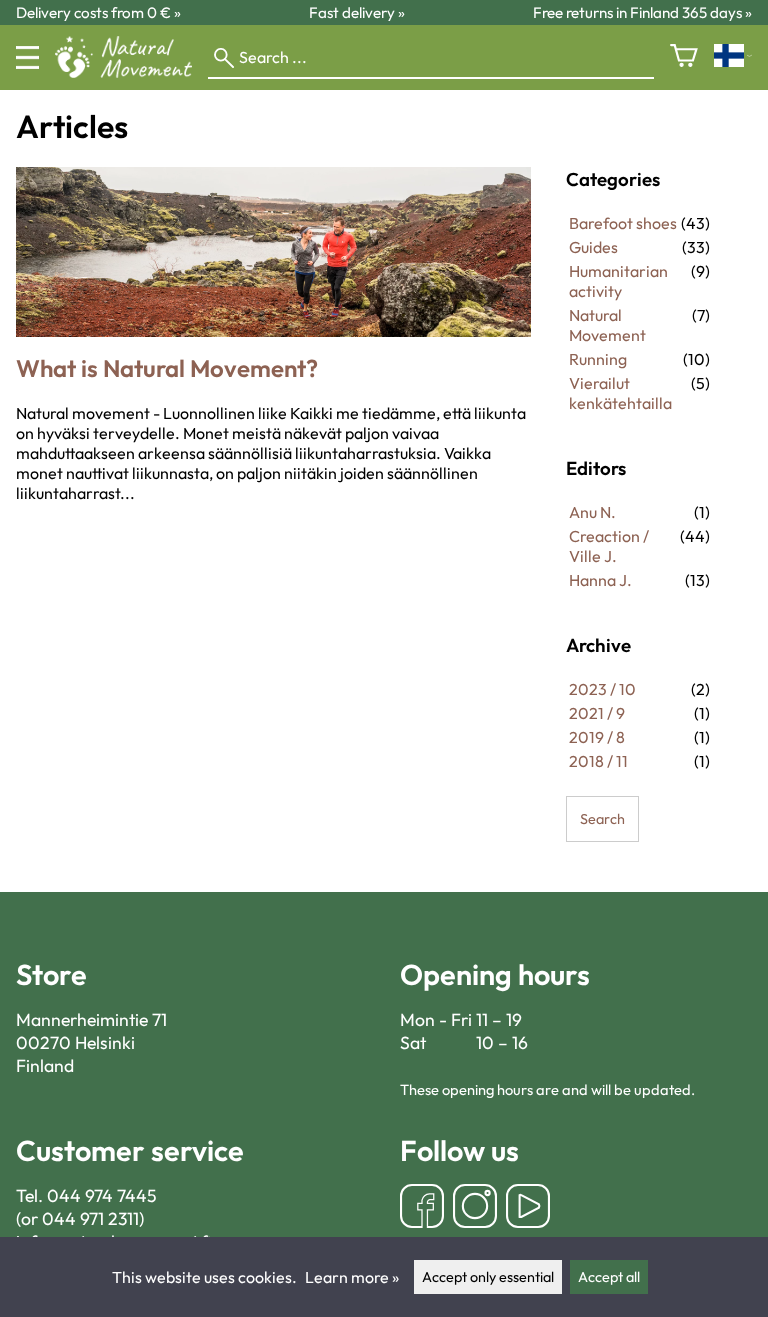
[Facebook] (422, 1208)
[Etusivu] (131, 72)
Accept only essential (488, 1277)
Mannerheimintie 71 (91, 1019)
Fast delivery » (357, 12)
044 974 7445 (102, 1195)
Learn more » (352, 1277)
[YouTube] (528, 1208)
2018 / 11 (598, 761)
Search (602, 819)
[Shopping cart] (684, 57)
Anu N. (592, 512)
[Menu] (27, 57)
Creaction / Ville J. (609, 546)
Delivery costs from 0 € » (98, 12)
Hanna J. (600, 580)
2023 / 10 (602, 689)
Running (598, 359)
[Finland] (733, 57)
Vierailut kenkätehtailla (620, 393)
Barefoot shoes (623, 223)
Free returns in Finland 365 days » (642, 12)
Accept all (609, 1277)
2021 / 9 (597, 713)
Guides (593, 247)
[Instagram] (475, 1208)
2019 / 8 (597, 737)
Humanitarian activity (618, 281)
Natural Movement (607, 325)
